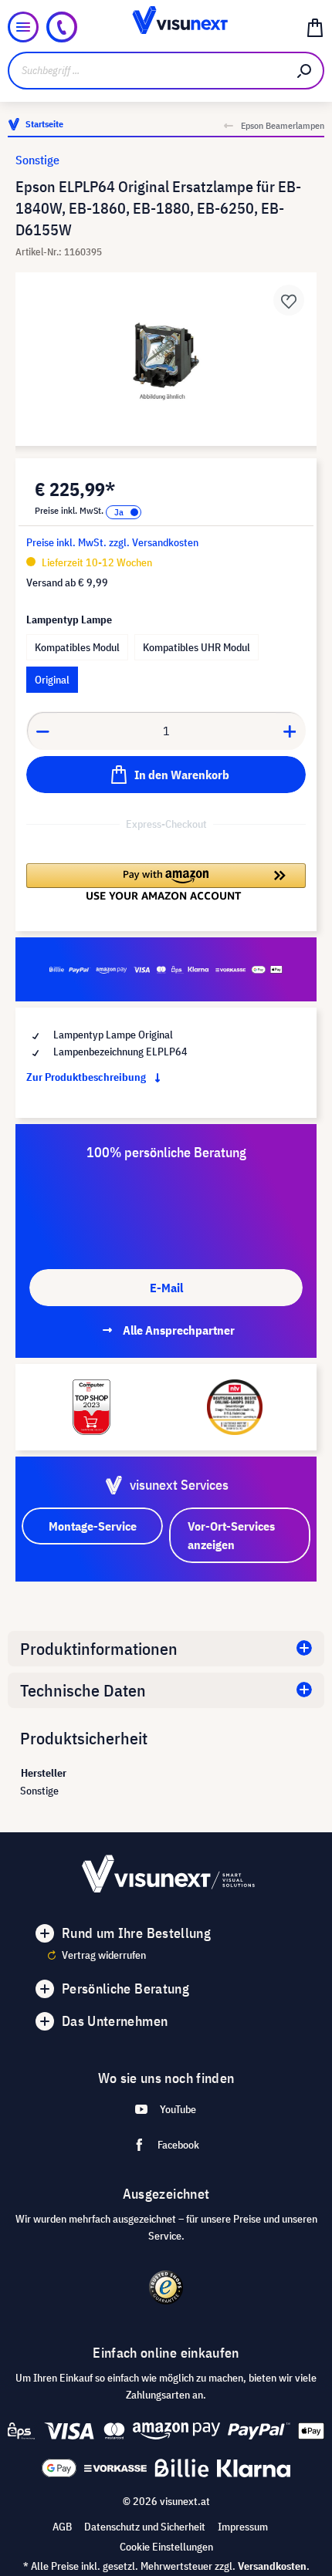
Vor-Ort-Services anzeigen (231, 1535)
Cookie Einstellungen (166, 2547)
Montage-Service (93, 1526)
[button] (166, 882)
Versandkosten (272, 2566)
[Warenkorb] (315, 27)
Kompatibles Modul (77, 647)
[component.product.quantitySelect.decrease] (42, 731)
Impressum (243, 2527)
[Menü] (23, 27)
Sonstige (37, 160)
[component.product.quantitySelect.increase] (290, 731)
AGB (62, 2527)
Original (52, 680)
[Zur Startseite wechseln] (166, 27)
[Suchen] (305, 71)
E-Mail (166, 1288)
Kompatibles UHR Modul (196, 647)
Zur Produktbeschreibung (87, 1077)
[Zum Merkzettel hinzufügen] (289, 300)
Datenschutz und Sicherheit (145, 2527)
